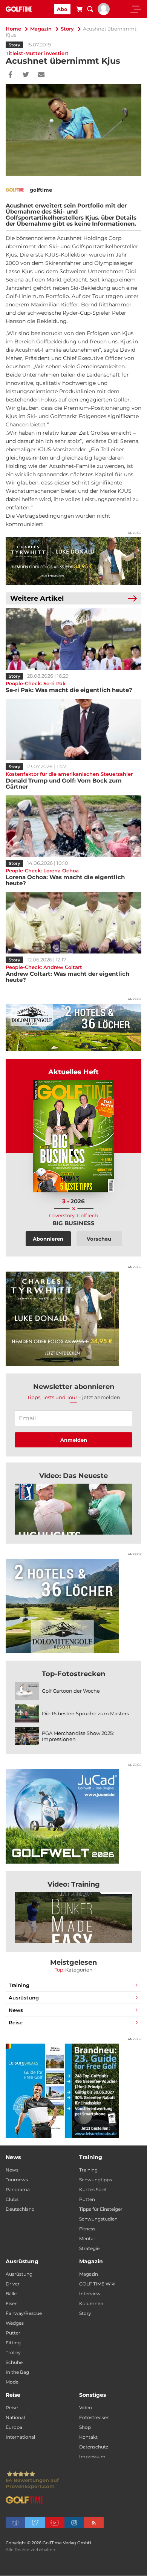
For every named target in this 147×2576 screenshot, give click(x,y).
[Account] (104, 13)
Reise (16, 2022)
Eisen (12, 2303)
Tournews (17, 2180)
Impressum (92, 2457)
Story (67, 29)
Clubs (12, 2199)
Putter (13, 2333)
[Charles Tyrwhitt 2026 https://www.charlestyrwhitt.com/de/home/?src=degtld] (73, 561)
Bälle (11, 2294)
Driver (13, 2284)
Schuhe (14, 2362)
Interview (90, 2294)
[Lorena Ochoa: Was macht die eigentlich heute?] (73, 826)
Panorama (18, 2189)
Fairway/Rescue (24, 2313)
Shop (85, 2427)
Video (86, 2408)
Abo (62, 9)
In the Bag (17, 2372)
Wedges (15, 2323)
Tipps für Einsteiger (101, 2209)
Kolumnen (91, 2303)
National (15, 2417)
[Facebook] (10, 75)
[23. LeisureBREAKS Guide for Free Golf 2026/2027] (73, 2091)
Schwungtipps (96, 2180)
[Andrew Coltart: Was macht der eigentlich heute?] (73, 923)
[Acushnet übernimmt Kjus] (73, 1509)
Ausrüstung (24, 1998)
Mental (87, 2238)
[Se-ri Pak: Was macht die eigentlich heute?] (73, 639)
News (16, 2010)
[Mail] (41, 75)
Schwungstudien (98, 2219)
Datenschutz (94, 2447)
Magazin (41, 29)
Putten (87, 2199)
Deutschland (20, 2209)
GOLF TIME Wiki (97, 2284)
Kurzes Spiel (93, 2189)
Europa (14, 2427)
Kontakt (88, 2437)
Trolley (13, 2352)
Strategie (89, 2248)
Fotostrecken (94, 2417)
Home (13, 29)
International (20, 2437)
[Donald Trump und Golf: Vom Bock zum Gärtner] (73, 730)
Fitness (87, 2229)
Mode (12, 2382)
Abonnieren (48, 1239)
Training (19, 1985)
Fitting (13, 2343)
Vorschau (99, 1239)
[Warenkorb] (79, 10)
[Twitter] (26, 75)
